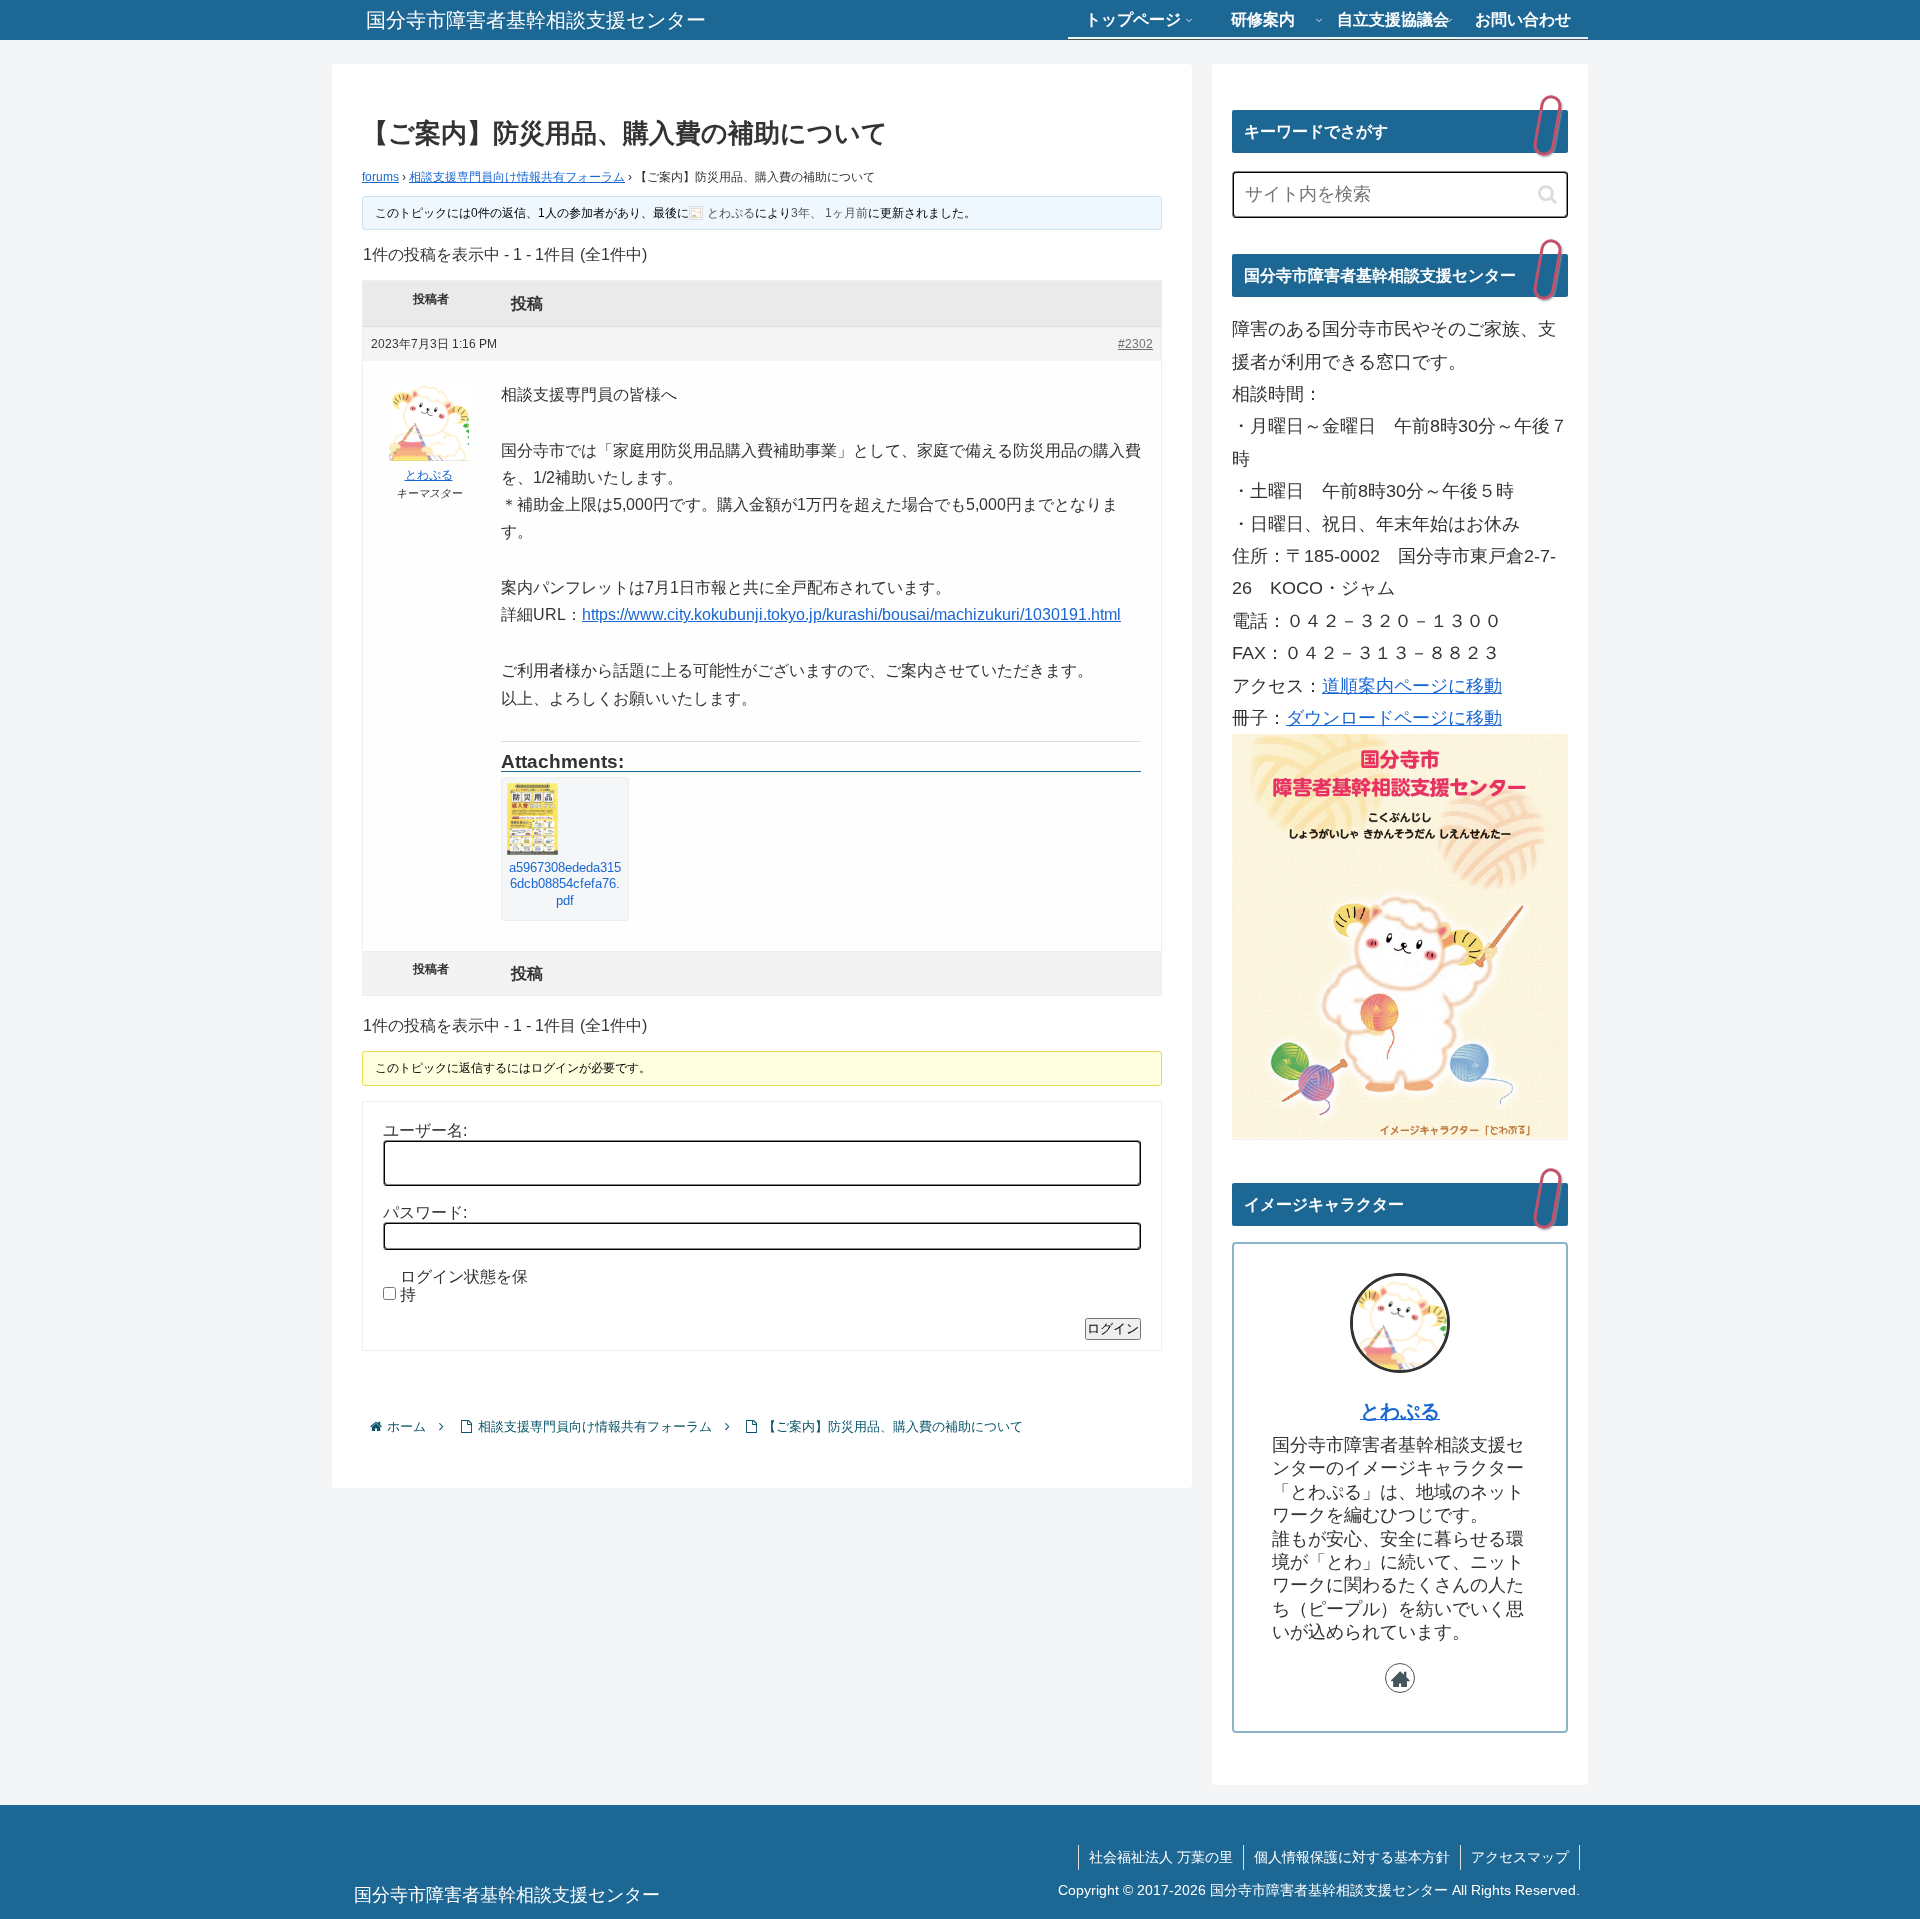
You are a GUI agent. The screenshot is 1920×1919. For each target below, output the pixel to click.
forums (380, 177)
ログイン (1113, 1328)
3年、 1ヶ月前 (829, 213)
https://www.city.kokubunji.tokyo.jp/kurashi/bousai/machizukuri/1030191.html (851, 614)
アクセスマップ (1520, 1857)
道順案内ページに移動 (1412, 686)
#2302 (1135, 344)
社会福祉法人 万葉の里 (1161, 1857)
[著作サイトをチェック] (1400, 1678)
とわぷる (1400, 1411)
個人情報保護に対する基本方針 (1352, 1857)
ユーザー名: (425, 1130)
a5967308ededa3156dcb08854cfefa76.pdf (565, 884)
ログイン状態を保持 (464, 1285)
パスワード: (425, 1212)
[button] (1547, 194)
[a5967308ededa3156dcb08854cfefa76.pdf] (565, 819)
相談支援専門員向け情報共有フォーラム (517, 177)
